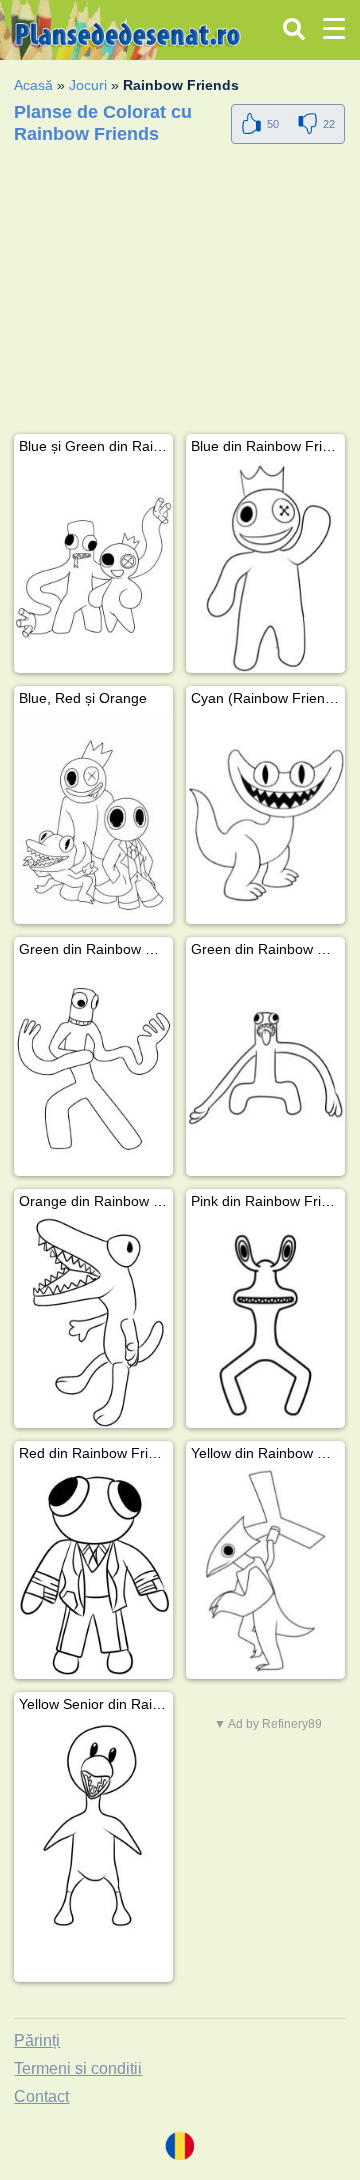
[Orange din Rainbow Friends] (93, 1322)
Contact (41, 2096)
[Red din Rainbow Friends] (93, 1574)
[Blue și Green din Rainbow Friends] (93, 567)
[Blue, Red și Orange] (93, 819)
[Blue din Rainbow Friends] (265, 567)
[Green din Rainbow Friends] (93, 1070)
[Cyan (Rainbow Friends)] (265, 819)
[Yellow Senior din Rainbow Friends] (93, 1825)
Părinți (37, 2040)
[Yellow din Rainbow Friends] (265, 1574)
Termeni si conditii (78, 2068)
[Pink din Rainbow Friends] (265, 1322)
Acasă (33, 85)
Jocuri (88, 85)
